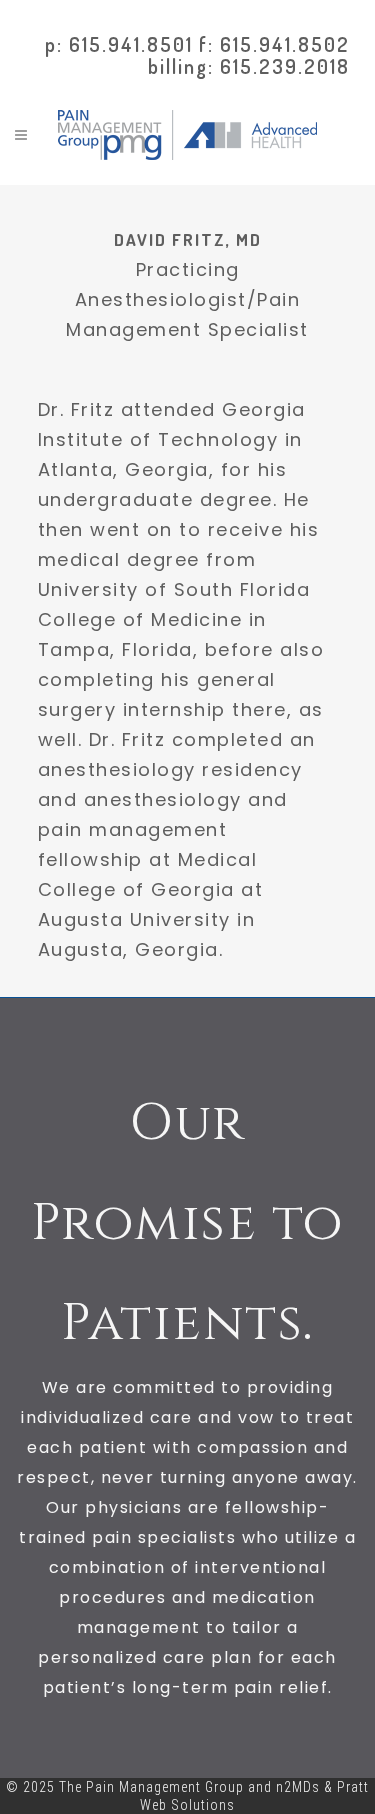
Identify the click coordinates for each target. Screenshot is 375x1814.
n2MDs (298, 1787)
